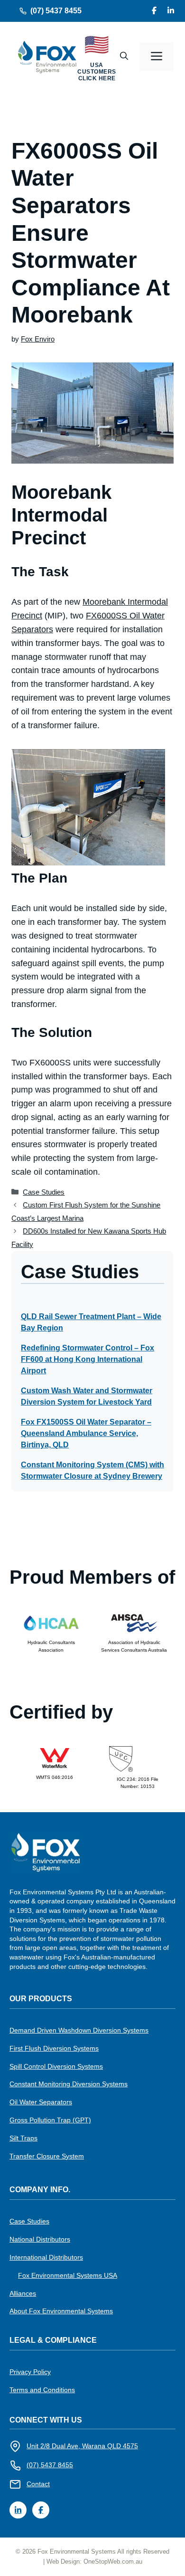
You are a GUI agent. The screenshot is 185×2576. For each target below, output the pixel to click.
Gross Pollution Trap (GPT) (50, 2120)
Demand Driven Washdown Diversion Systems (79, 2030)
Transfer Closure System (47, 2156)
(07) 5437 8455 (56, 11)
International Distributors (46, 2257)
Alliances (23, 2293)
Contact (38, 2484)
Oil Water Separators (41, 2102)
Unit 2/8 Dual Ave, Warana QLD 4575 (82, 2446)
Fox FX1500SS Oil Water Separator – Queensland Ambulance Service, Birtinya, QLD (86, 1433)
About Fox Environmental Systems (61, 2311)
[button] (124, 57)
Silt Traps (23, 2138)
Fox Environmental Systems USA (68, 2275)
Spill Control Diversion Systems (56, 2066)
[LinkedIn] (171, 11)
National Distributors (40, 2239)
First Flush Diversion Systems (54, 2048)
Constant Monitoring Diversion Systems (69, 2084)
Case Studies (44, 1192)
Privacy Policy (30, 2372)
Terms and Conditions (42, 2390)
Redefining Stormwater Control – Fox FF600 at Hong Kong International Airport (88, 1359)
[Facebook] (154, 11)
